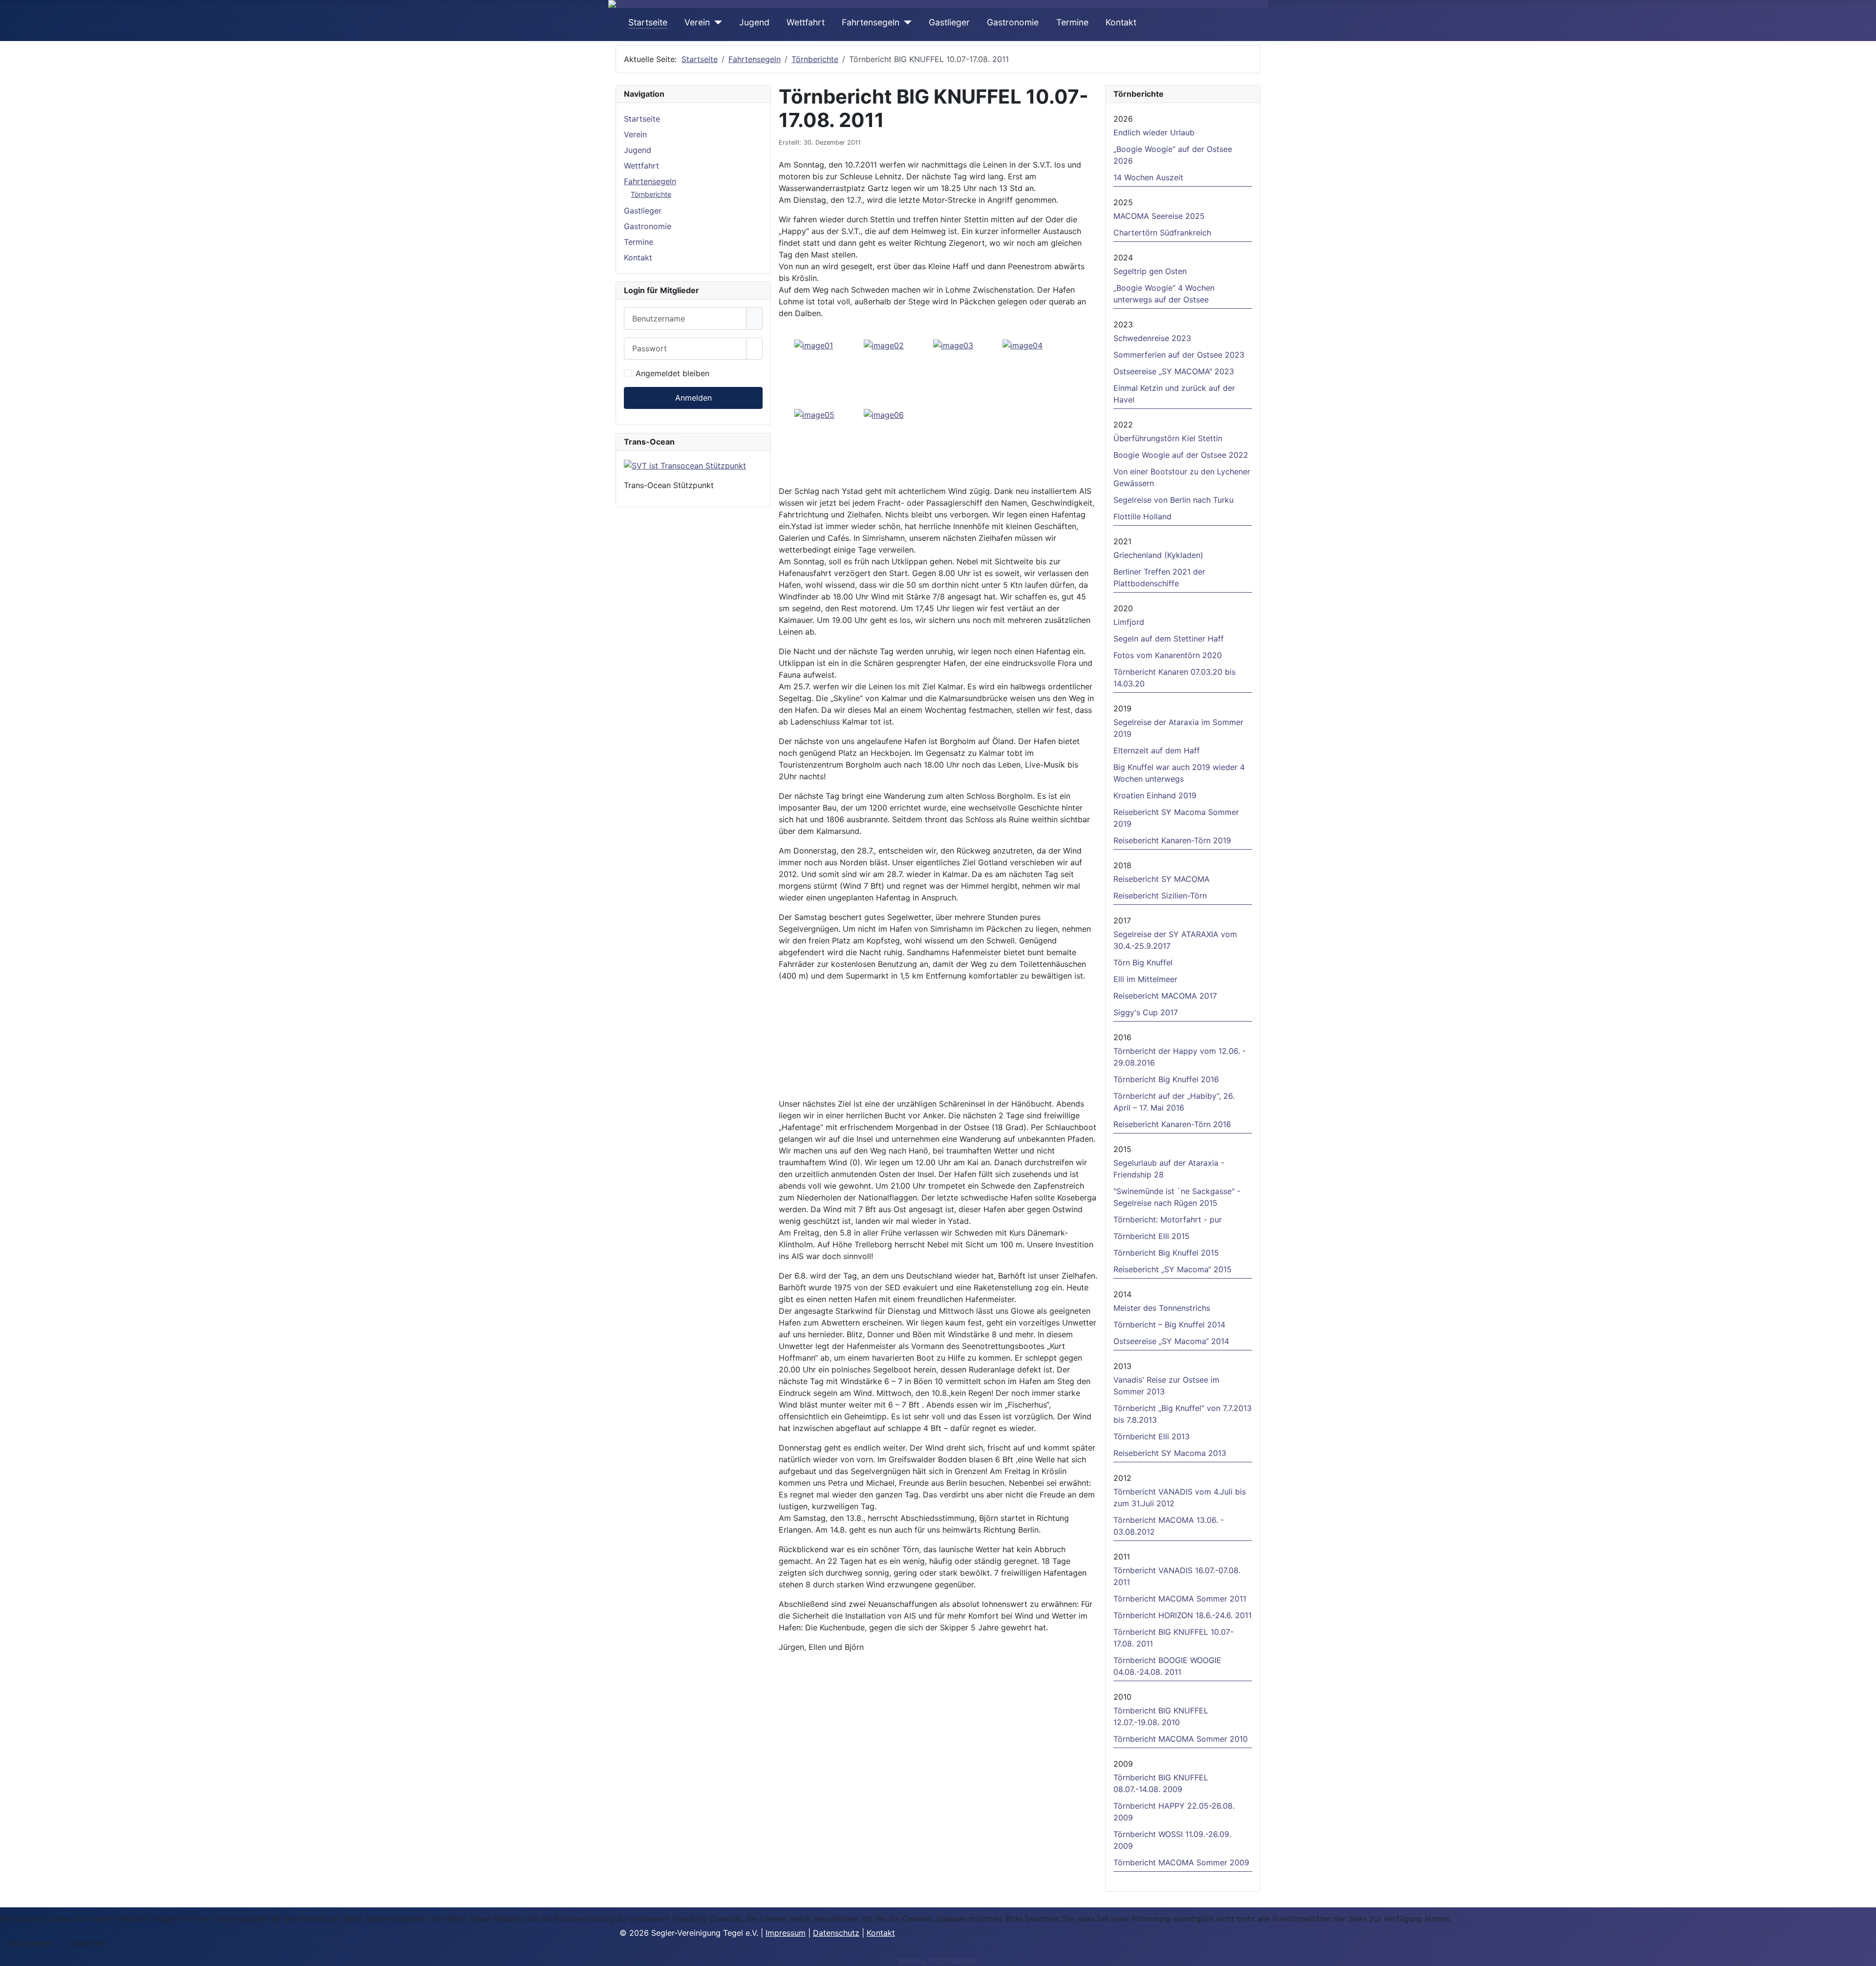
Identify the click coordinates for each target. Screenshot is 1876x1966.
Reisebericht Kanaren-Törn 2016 (1172, 1124)
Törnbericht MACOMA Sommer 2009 (1181, 1862)
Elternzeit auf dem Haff (1157, 750)
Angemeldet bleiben (672, 373)
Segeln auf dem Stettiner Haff (1169, 639)
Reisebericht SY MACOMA (1162, 879)
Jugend (754, 22)
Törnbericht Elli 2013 (1151, 1436)
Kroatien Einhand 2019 (1155, 795)
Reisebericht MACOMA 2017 (1165, 996)
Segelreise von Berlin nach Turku (1173, 500)
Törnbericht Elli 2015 (1151, 1236)
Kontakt (1121, 22)
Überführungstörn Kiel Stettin (1168, 438)
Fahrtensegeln (871, 22)
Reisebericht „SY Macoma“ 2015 (1172, 1269)
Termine (1072, 22)
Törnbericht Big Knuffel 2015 (1166, 1253)
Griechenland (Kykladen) (1158, 555)
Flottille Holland (1142, 516)
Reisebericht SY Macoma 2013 (1170, 1453)
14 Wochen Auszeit (1148, 177)
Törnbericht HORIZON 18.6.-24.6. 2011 (1183, 1615)
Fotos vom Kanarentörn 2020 (1168, 655)
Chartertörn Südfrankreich (1162, 233)
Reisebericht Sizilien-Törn (1160, 896)
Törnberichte (651, 194)
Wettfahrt (806, 22)
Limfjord (1129, 622)
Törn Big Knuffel (1147, 962)
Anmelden (693, 398)
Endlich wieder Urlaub (1154, 132)
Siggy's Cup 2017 (1146, 1012)
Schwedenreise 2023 (1152, 338)
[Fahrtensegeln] (906, 22)
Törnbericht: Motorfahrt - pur (1168, 1219)
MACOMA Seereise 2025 (1159, 216)
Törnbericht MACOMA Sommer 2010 (1181, 1739)
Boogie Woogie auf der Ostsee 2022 (1181, 455)
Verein (697, 22)
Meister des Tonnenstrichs (1162, 1308)
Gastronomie (1013, 22)
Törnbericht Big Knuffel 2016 (1166, 1079)
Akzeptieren (31, 1943)
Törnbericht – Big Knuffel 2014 (1169, 1325)
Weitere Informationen (938, 1960)
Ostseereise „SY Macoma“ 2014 (1171, 1341)
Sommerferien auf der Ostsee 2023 (1179, 355)
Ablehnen (89, 1943)
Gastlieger (949, 22)
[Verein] (716, 22)
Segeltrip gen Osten (1150, 271)
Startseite (648, 22)
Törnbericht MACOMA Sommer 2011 (1180, 1599)
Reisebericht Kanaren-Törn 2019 (1172, 840)
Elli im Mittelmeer (1145, 979)
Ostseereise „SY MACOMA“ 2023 (1174, 371)
